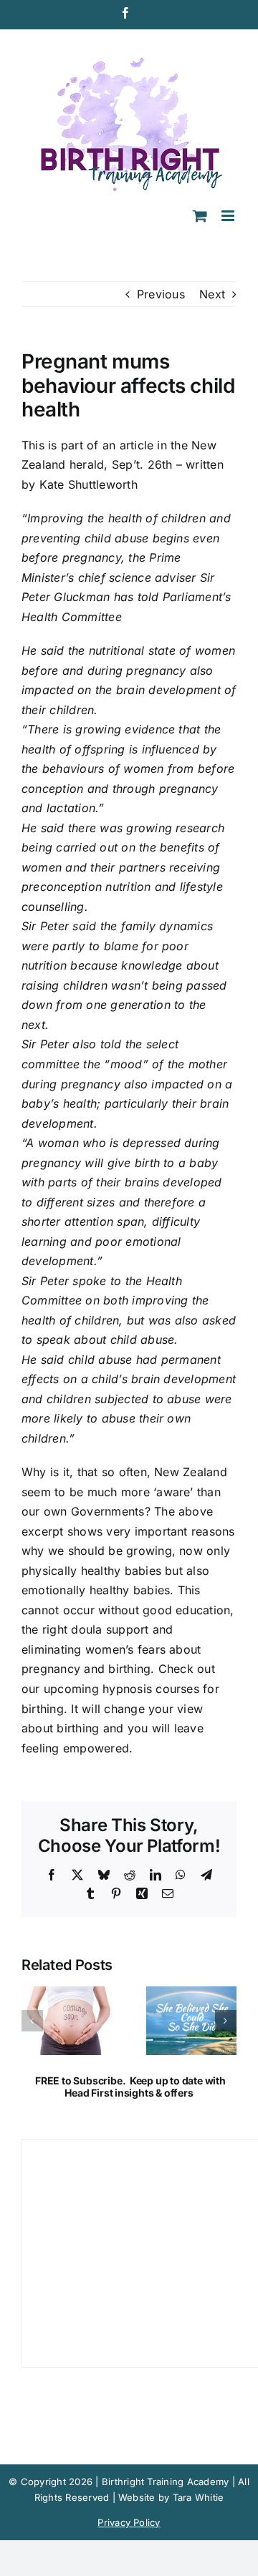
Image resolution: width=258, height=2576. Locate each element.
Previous (161, 294)
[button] (32, 2021)
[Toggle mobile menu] (229, 216)
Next (212, 294)
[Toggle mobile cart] (200, 216)
